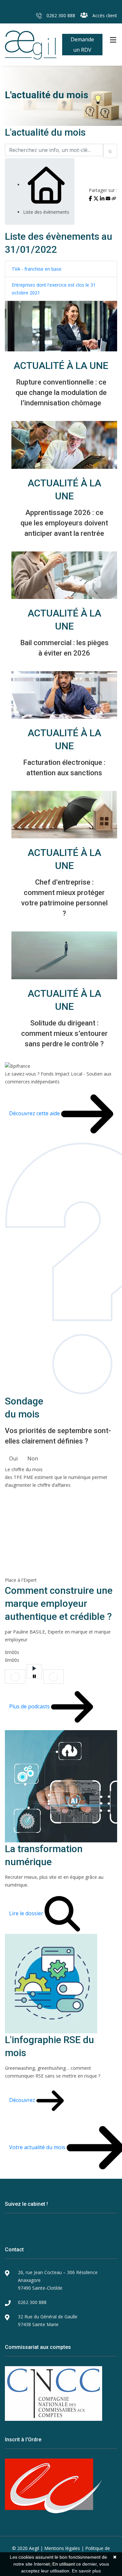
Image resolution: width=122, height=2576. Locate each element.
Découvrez (23, 2100)
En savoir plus (86, 2571)
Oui (13, 1458)
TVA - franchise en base (37, 269)
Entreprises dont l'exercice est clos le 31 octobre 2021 (54, 289)
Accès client (104, 15)
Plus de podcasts (30, 1706)
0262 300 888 (60, 15)
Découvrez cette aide (35, 1113)
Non (33, 1458)
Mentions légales (62, 2548)
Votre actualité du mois (38, 2147)
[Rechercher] (110, 151)
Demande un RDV (82, 45)
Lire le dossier (27, 1913)
